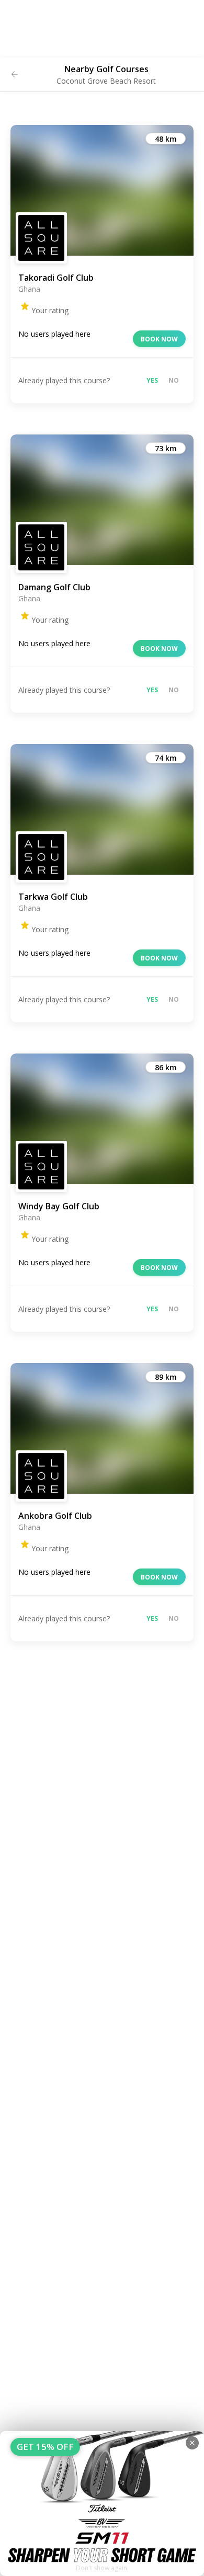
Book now (159, 339)
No (174, 380)
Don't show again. (102, 2568)
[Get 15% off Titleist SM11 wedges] (102, 2504)
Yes (152, 380)
